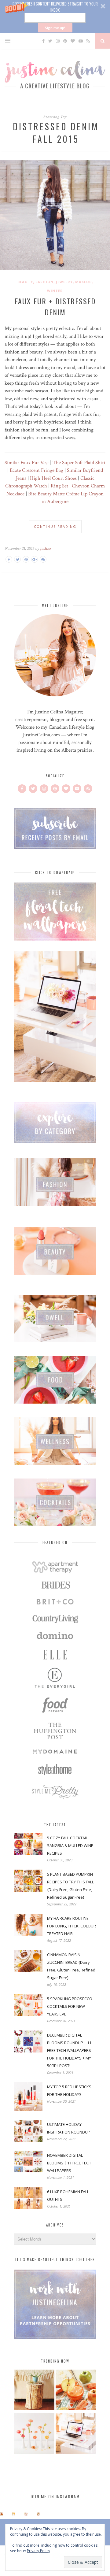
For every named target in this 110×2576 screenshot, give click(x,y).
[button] (55, 17)
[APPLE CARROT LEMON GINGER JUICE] (76, 2391)
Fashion (44, 282)
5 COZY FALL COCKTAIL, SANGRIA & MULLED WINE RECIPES (70, 1845)
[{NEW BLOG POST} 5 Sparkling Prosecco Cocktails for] (14, 2514)
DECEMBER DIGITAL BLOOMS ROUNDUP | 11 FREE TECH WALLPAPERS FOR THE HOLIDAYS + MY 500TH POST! (69, 2050)
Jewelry (64, 282)
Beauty (25, 282)
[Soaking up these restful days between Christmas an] (26, 2514)
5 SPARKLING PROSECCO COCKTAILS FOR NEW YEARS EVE (70, 2006)
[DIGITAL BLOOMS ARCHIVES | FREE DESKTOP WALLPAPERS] (76, 2434)
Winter (55, 291)
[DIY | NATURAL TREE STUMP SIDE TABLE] (34, 2391)
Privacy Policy (38, 2551)
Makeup (83, 282)
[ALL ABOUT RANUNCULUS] (34, 2434)
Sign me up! (55, 28)
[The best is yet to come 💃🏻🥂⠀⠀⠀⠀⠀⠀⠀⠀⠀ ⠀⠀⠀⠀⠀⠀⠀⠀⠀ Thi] (2, 2514)
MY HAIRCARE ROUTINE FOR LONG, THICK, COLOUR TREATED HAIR (71, 1926)
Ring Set (59, 486)
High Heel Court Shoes (53, 478)
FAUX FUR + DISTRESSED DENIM (55, 306)
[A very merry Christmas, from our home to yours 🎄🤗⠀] (38, 2514)
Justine (45, 548)
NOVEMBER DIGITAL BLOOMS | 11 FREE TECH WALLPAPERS (69, 2163)
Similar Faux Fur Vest (27, 463)
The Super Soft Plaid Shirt (79, 463)
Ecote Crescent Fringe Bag (37, 470)
